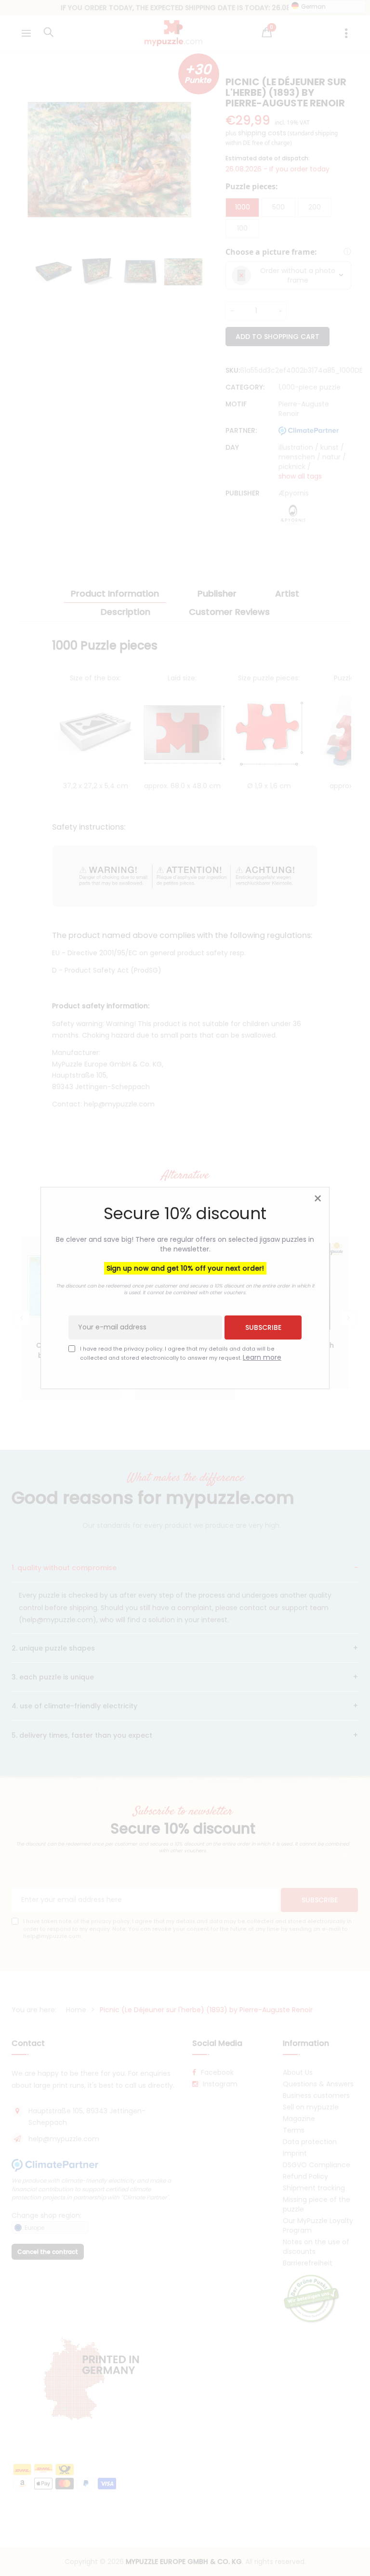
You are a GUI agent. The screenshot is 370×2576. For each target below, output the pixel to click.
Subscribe (263, 1327)
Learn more (262, 1357)
